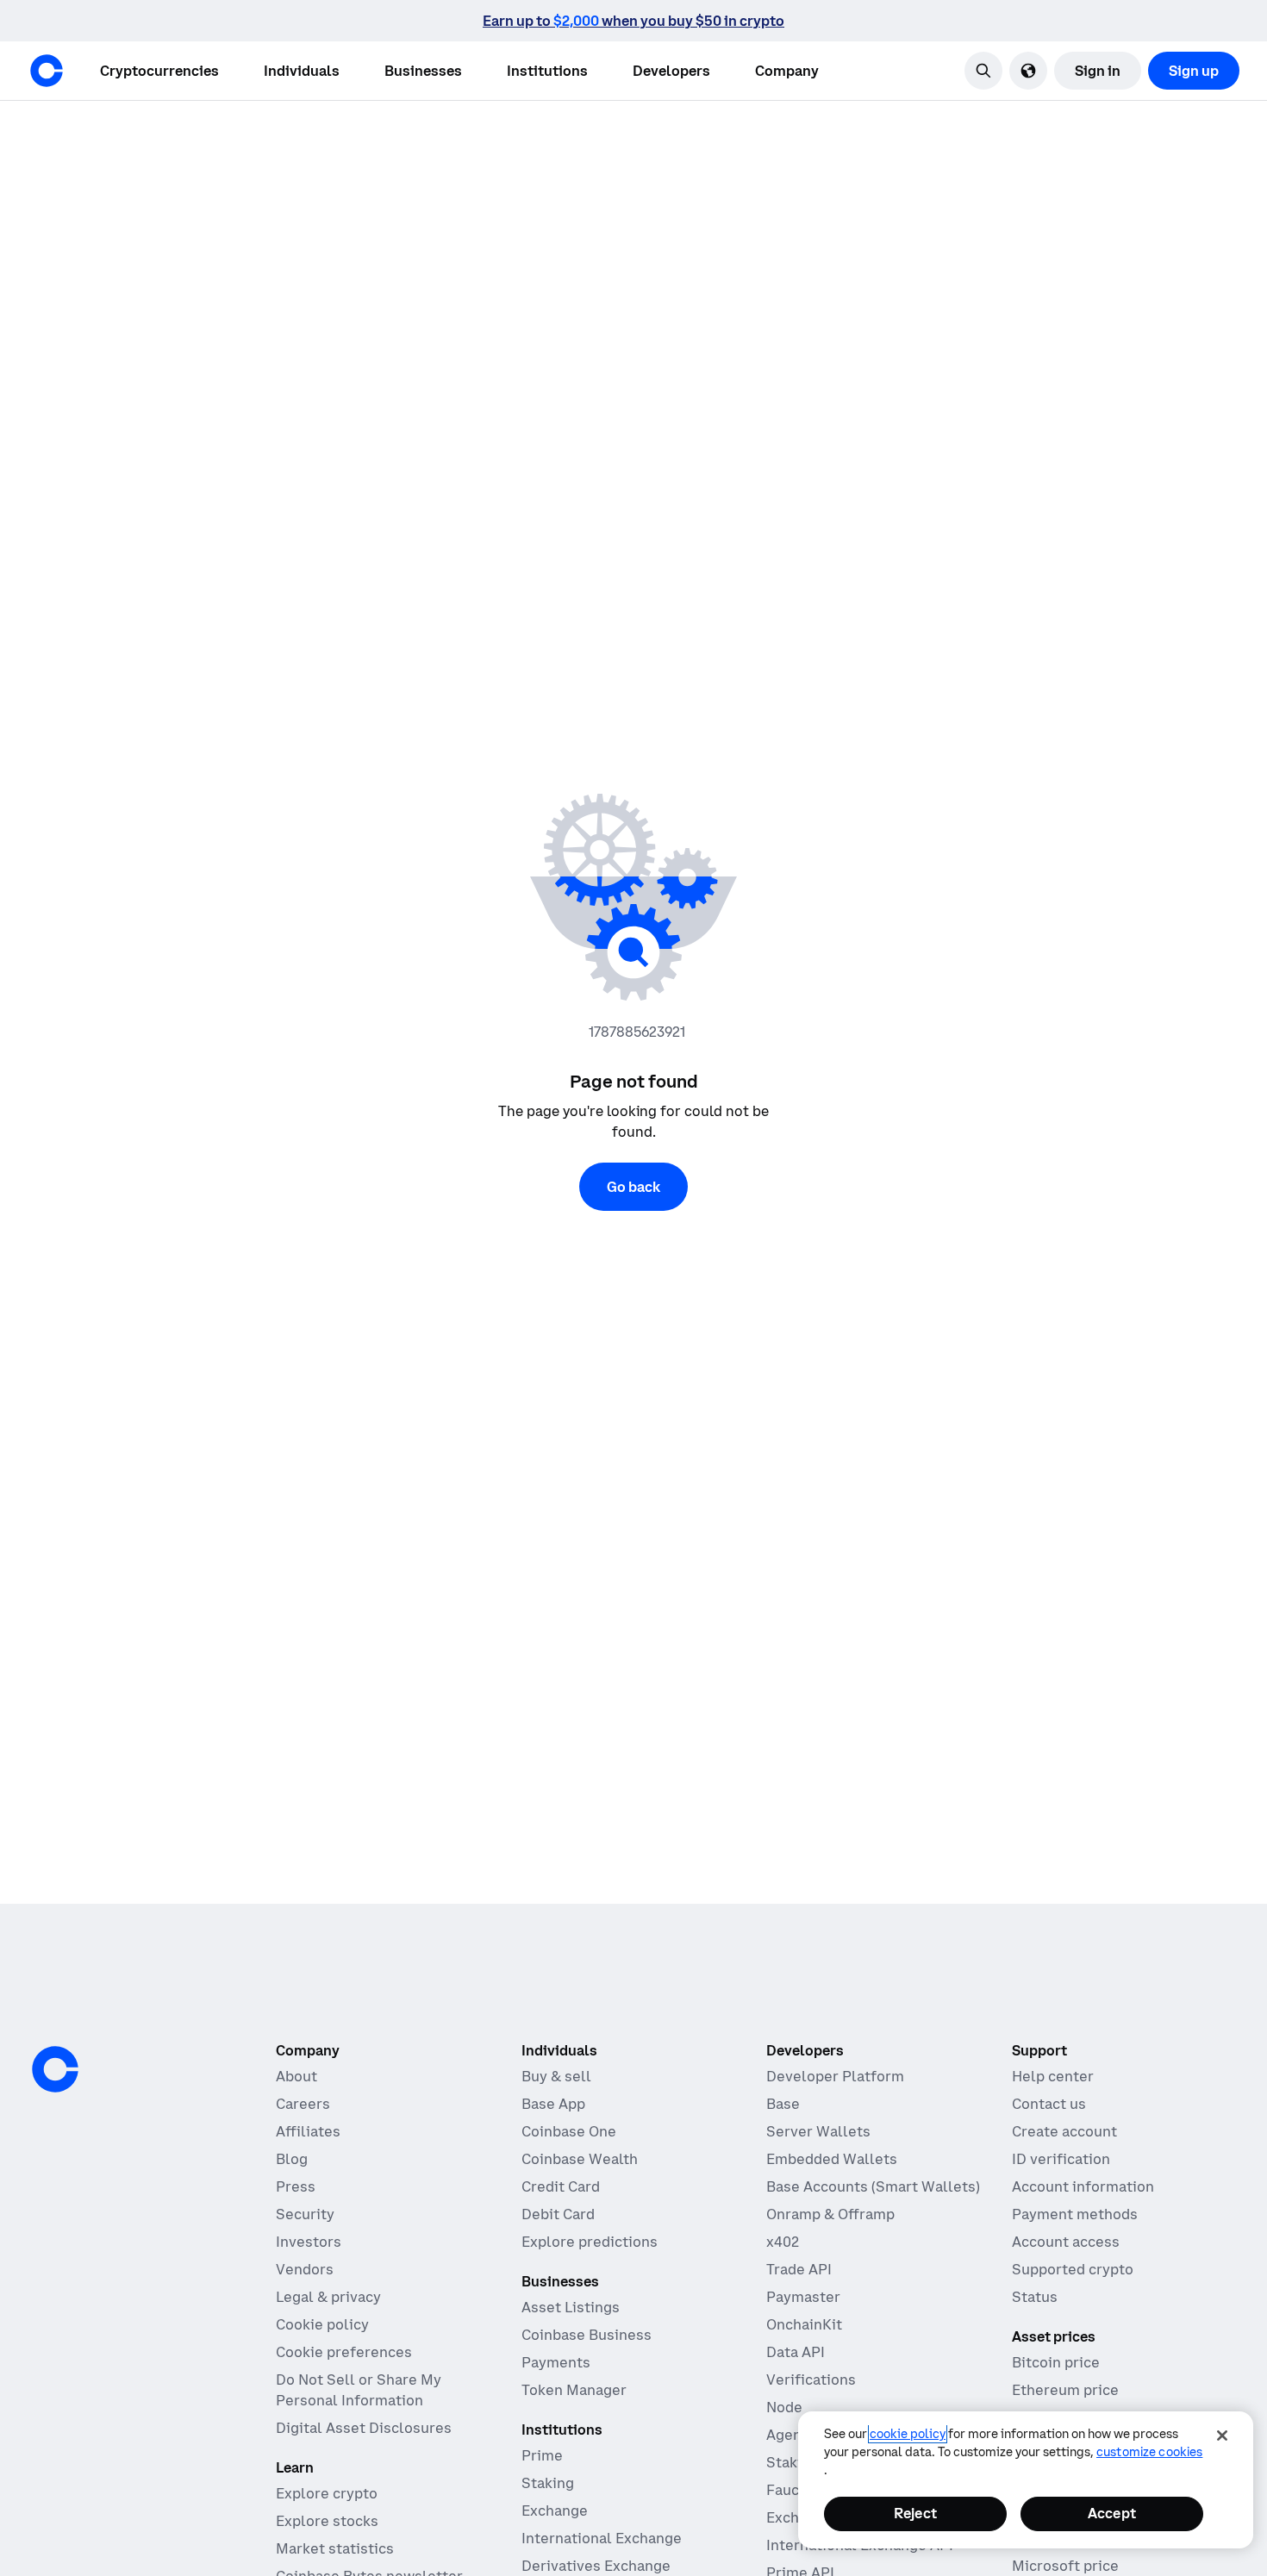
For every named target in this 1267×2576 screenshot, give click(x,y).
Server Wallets (818, 2131)
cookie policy (908, 2434)
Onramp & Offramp (830, 2214)
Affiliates (308, 2131)
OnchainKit (804, 2324)
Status (1035, 2297)
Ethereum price (1065, 2390)
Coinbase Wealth (580, 2159)
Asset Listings (571, 2307)
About (296, 2076)
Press (296, 2186)
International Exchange (602, 2538)
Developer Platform (835, 2076)
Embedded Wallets (832, 2159)
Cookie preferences (344, 2352)
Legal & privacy (328, 2297)
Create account (1064, 2131)
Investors (309, 2242)
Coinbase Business (587, 2335)
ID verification (1061, 2159)
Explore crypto (327, 2493)
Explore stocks (327, 2521)
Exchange (555, 2511)
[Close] (1222, 2436)
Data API (796, 2352)
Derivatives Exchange (596, 2566)
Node (784, 2407)
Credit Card (561, 2186)
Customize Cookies (1149, 2452)
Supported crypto (1073, 2269)
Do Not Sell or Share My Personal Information (359, 2390)
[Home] (47, 71)
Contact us (1049, 2104)
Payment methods (1075, 2214)
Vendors (305, 2269)
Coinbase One (569, 2131)
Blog (292, 2159)
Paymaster (803, 2297)
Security (305, 2214)
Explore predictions (590, 2242)
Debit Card (558, 2214)
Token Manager (574, 2390)
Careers (303, 2104)
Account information (1083, 2186)
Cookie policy (322, 2324)
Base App (553, 2104)
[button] (302, 71)
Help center (1053, 2076)
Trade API (799, 2269)
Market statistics (335, 2548)
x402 (783, 2242)
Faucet (790, 2490)
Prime (542, 2455)
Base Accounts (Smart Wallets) (873, 2186)
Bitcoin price (1056, 2362)
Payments (556, 2362)
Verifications (811, 2380)
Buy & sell (556, 2076)
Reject (915, 2513)
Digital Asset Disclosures (364, 2428)
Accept (1112, 2513)
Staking (548, 2483)
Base (783, 2104)
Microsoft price (1065, 2566)
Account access (1066, 2242)
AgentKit (797, 2435)
